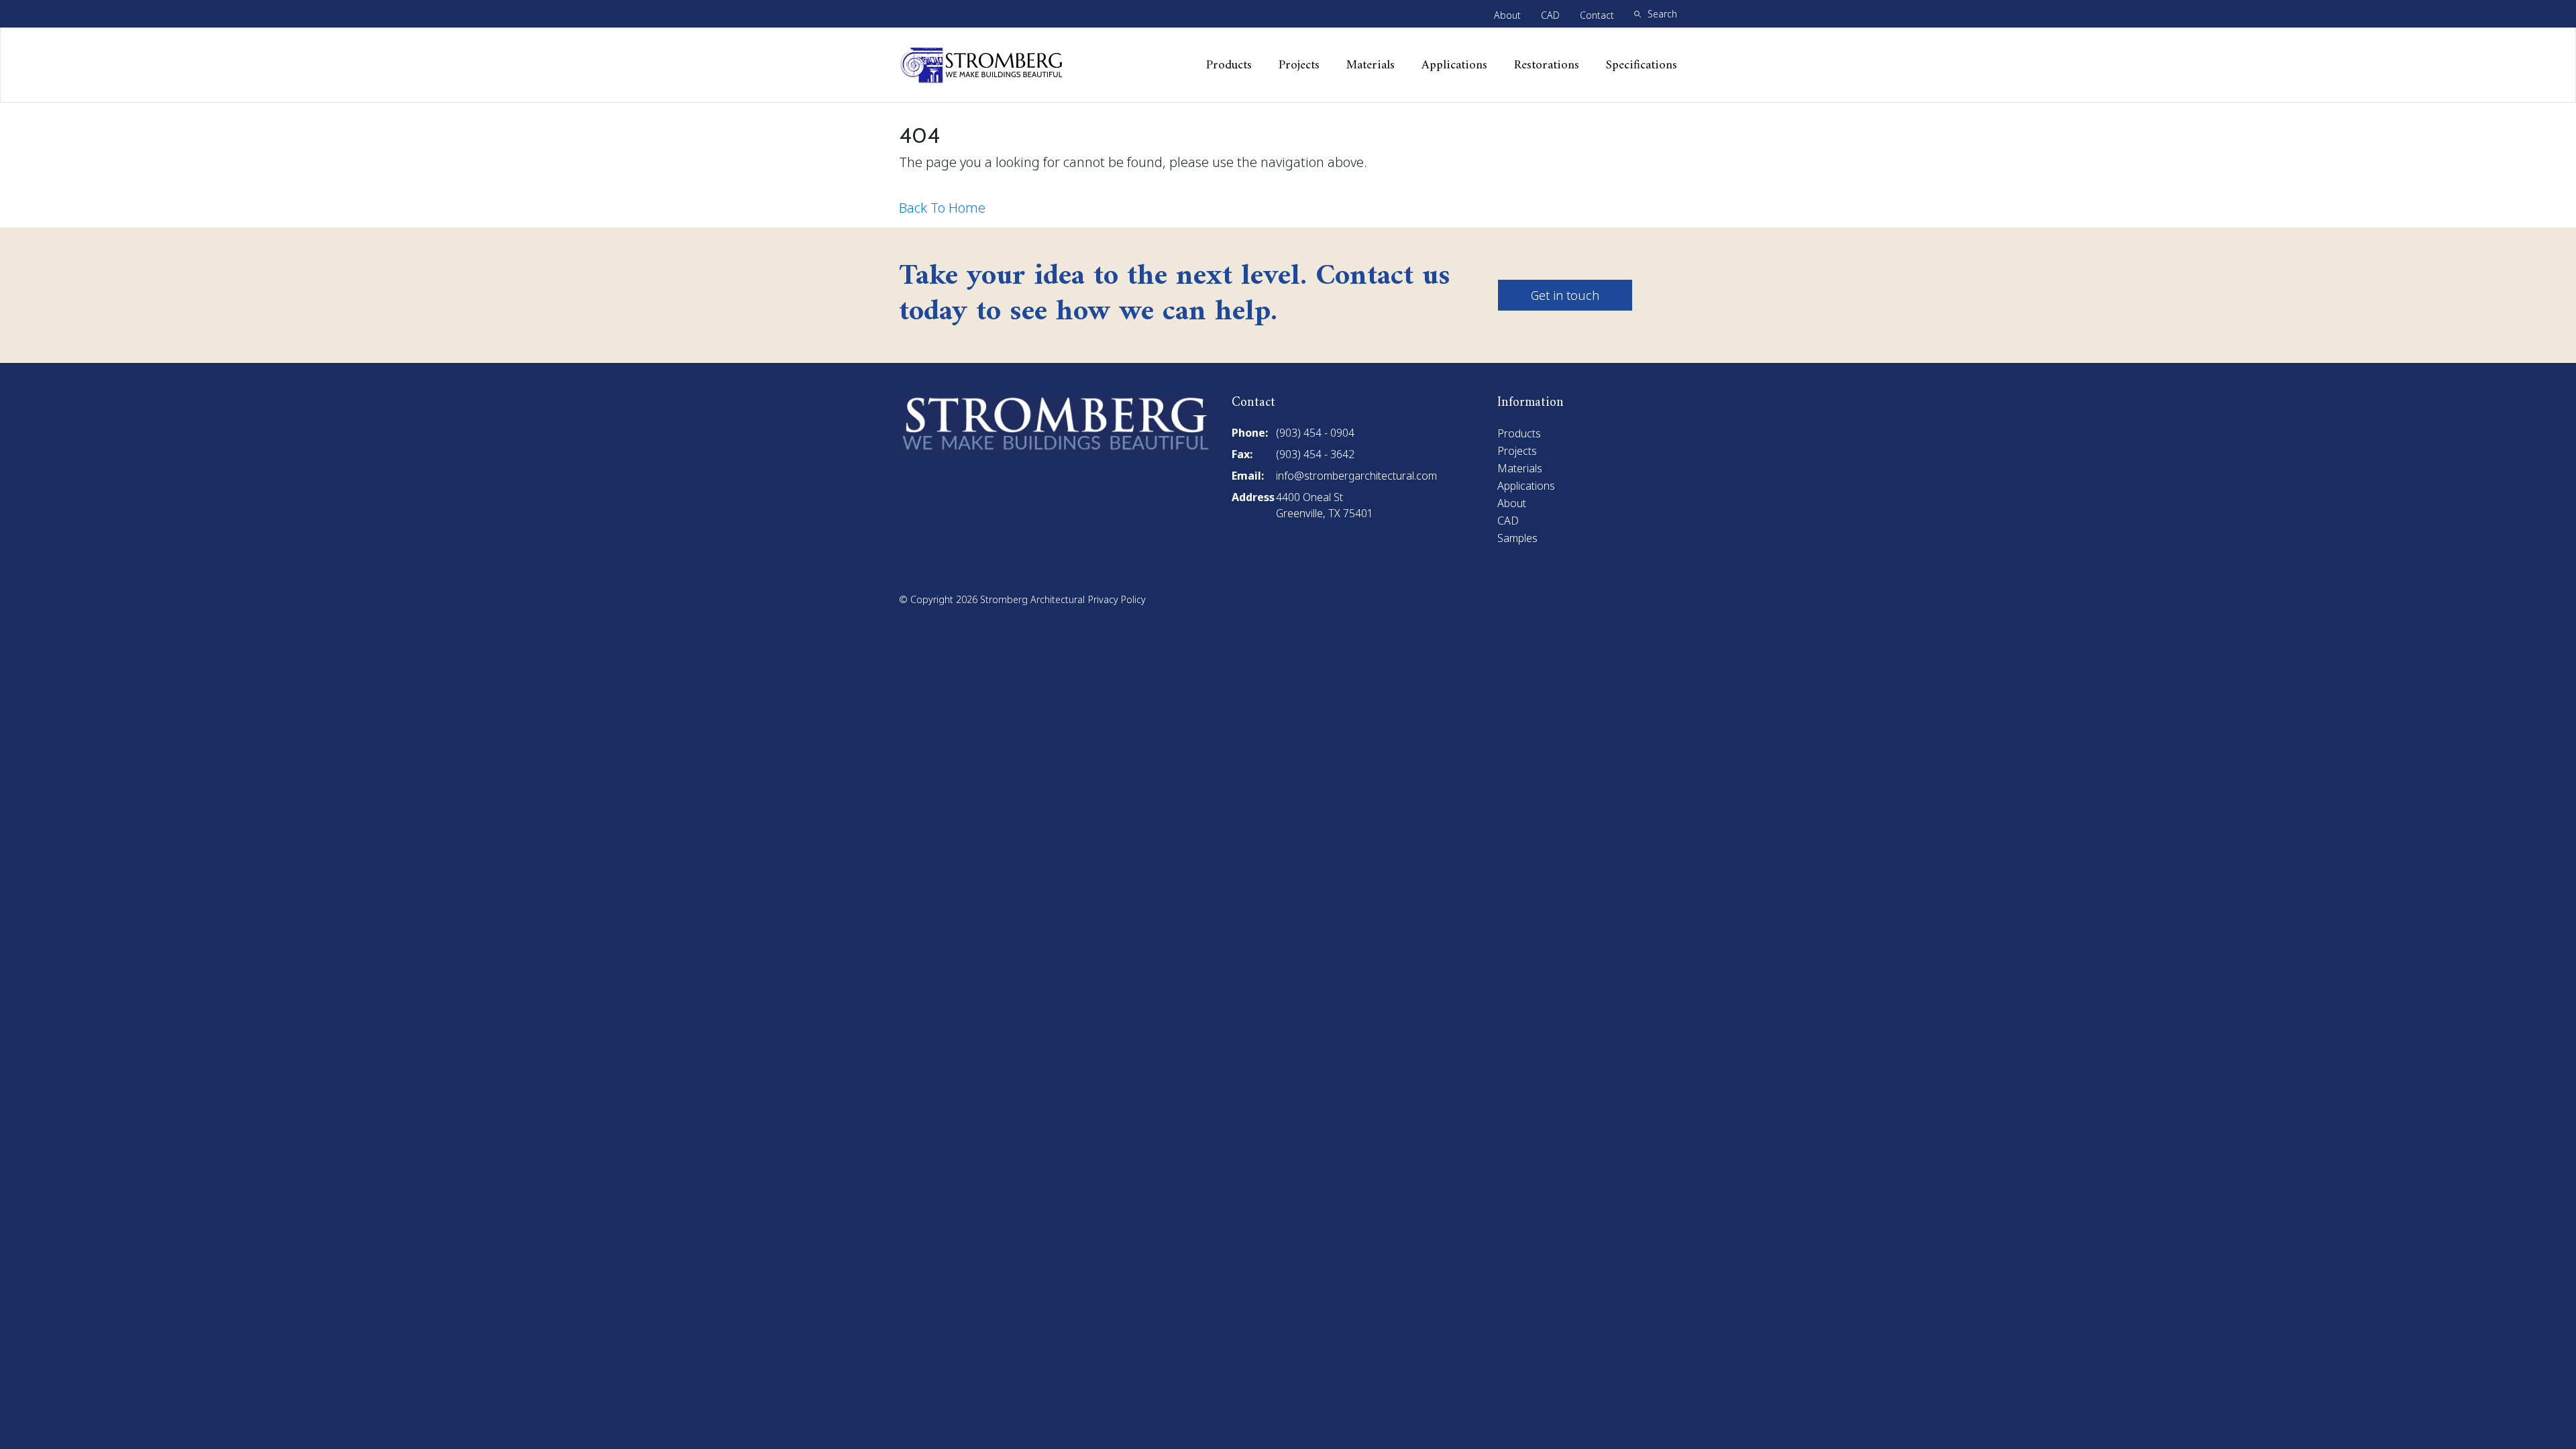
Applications (1454, 65)
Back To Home (942, 208)
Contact (1597, 15)
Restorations (1547, 65)
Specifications (1642, 65)
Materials (1371, 65)
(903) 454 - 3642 (1315, 454)
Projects (1299, 65)
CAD (1550, 15)
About (1507, 15)
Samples (1517, 538)
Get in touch (1565, 295)
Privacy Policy (1117, 599)
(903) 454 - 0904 (1315, 433)
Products (1229, 65)
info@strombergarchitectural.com (1356, 476)
